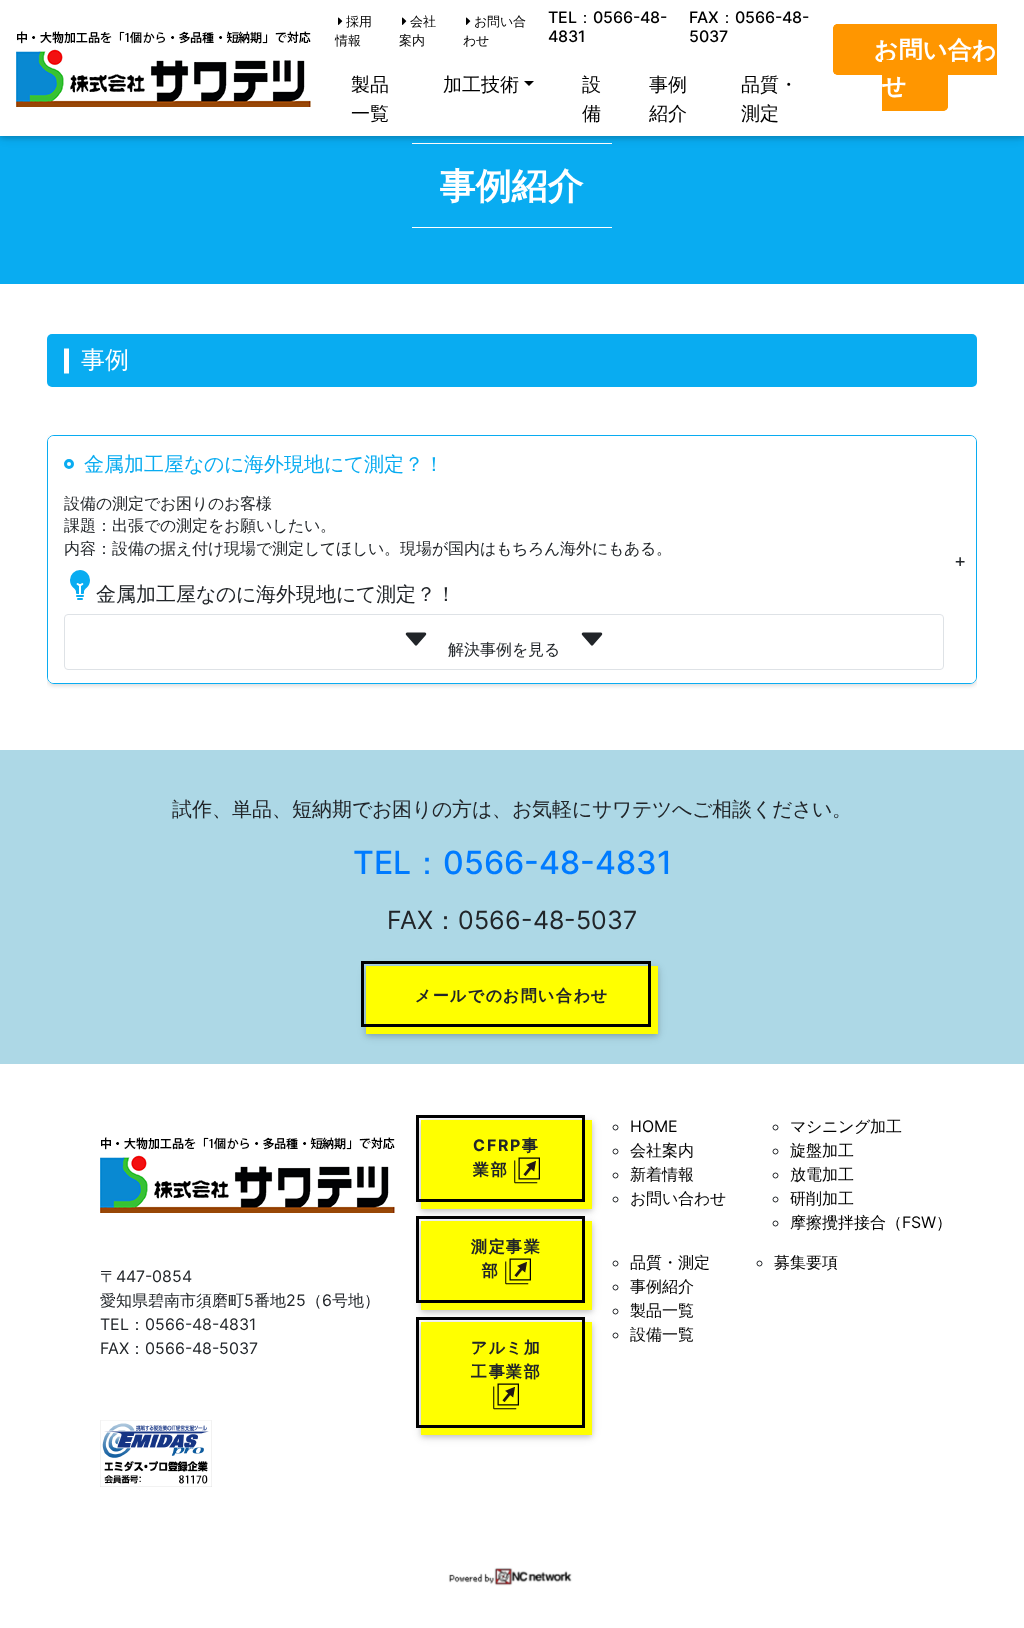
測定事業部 (506, 1258)
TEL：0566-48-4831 (607, 26)
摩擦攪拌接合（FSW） (871, 1222)
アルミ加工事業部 (506, 1359)
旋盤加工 (822, 1150)
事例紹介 (668, 98)
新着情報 (662, 1174)
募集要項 (806, 1262)
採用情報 (353, 31)
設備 (591, 98)
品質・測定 (769, 98)
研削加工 (822, 1198)
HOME (654, 1126)
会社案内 (417, 31)
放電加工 (822, 1174)
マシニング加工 (846, 1126)
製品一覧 (370, 98)
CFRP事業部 (506, 1157)
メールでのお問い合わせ (512, 995)
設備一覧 (662, 1334)
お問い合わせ (494, 31)
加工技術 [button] (481, 84)
